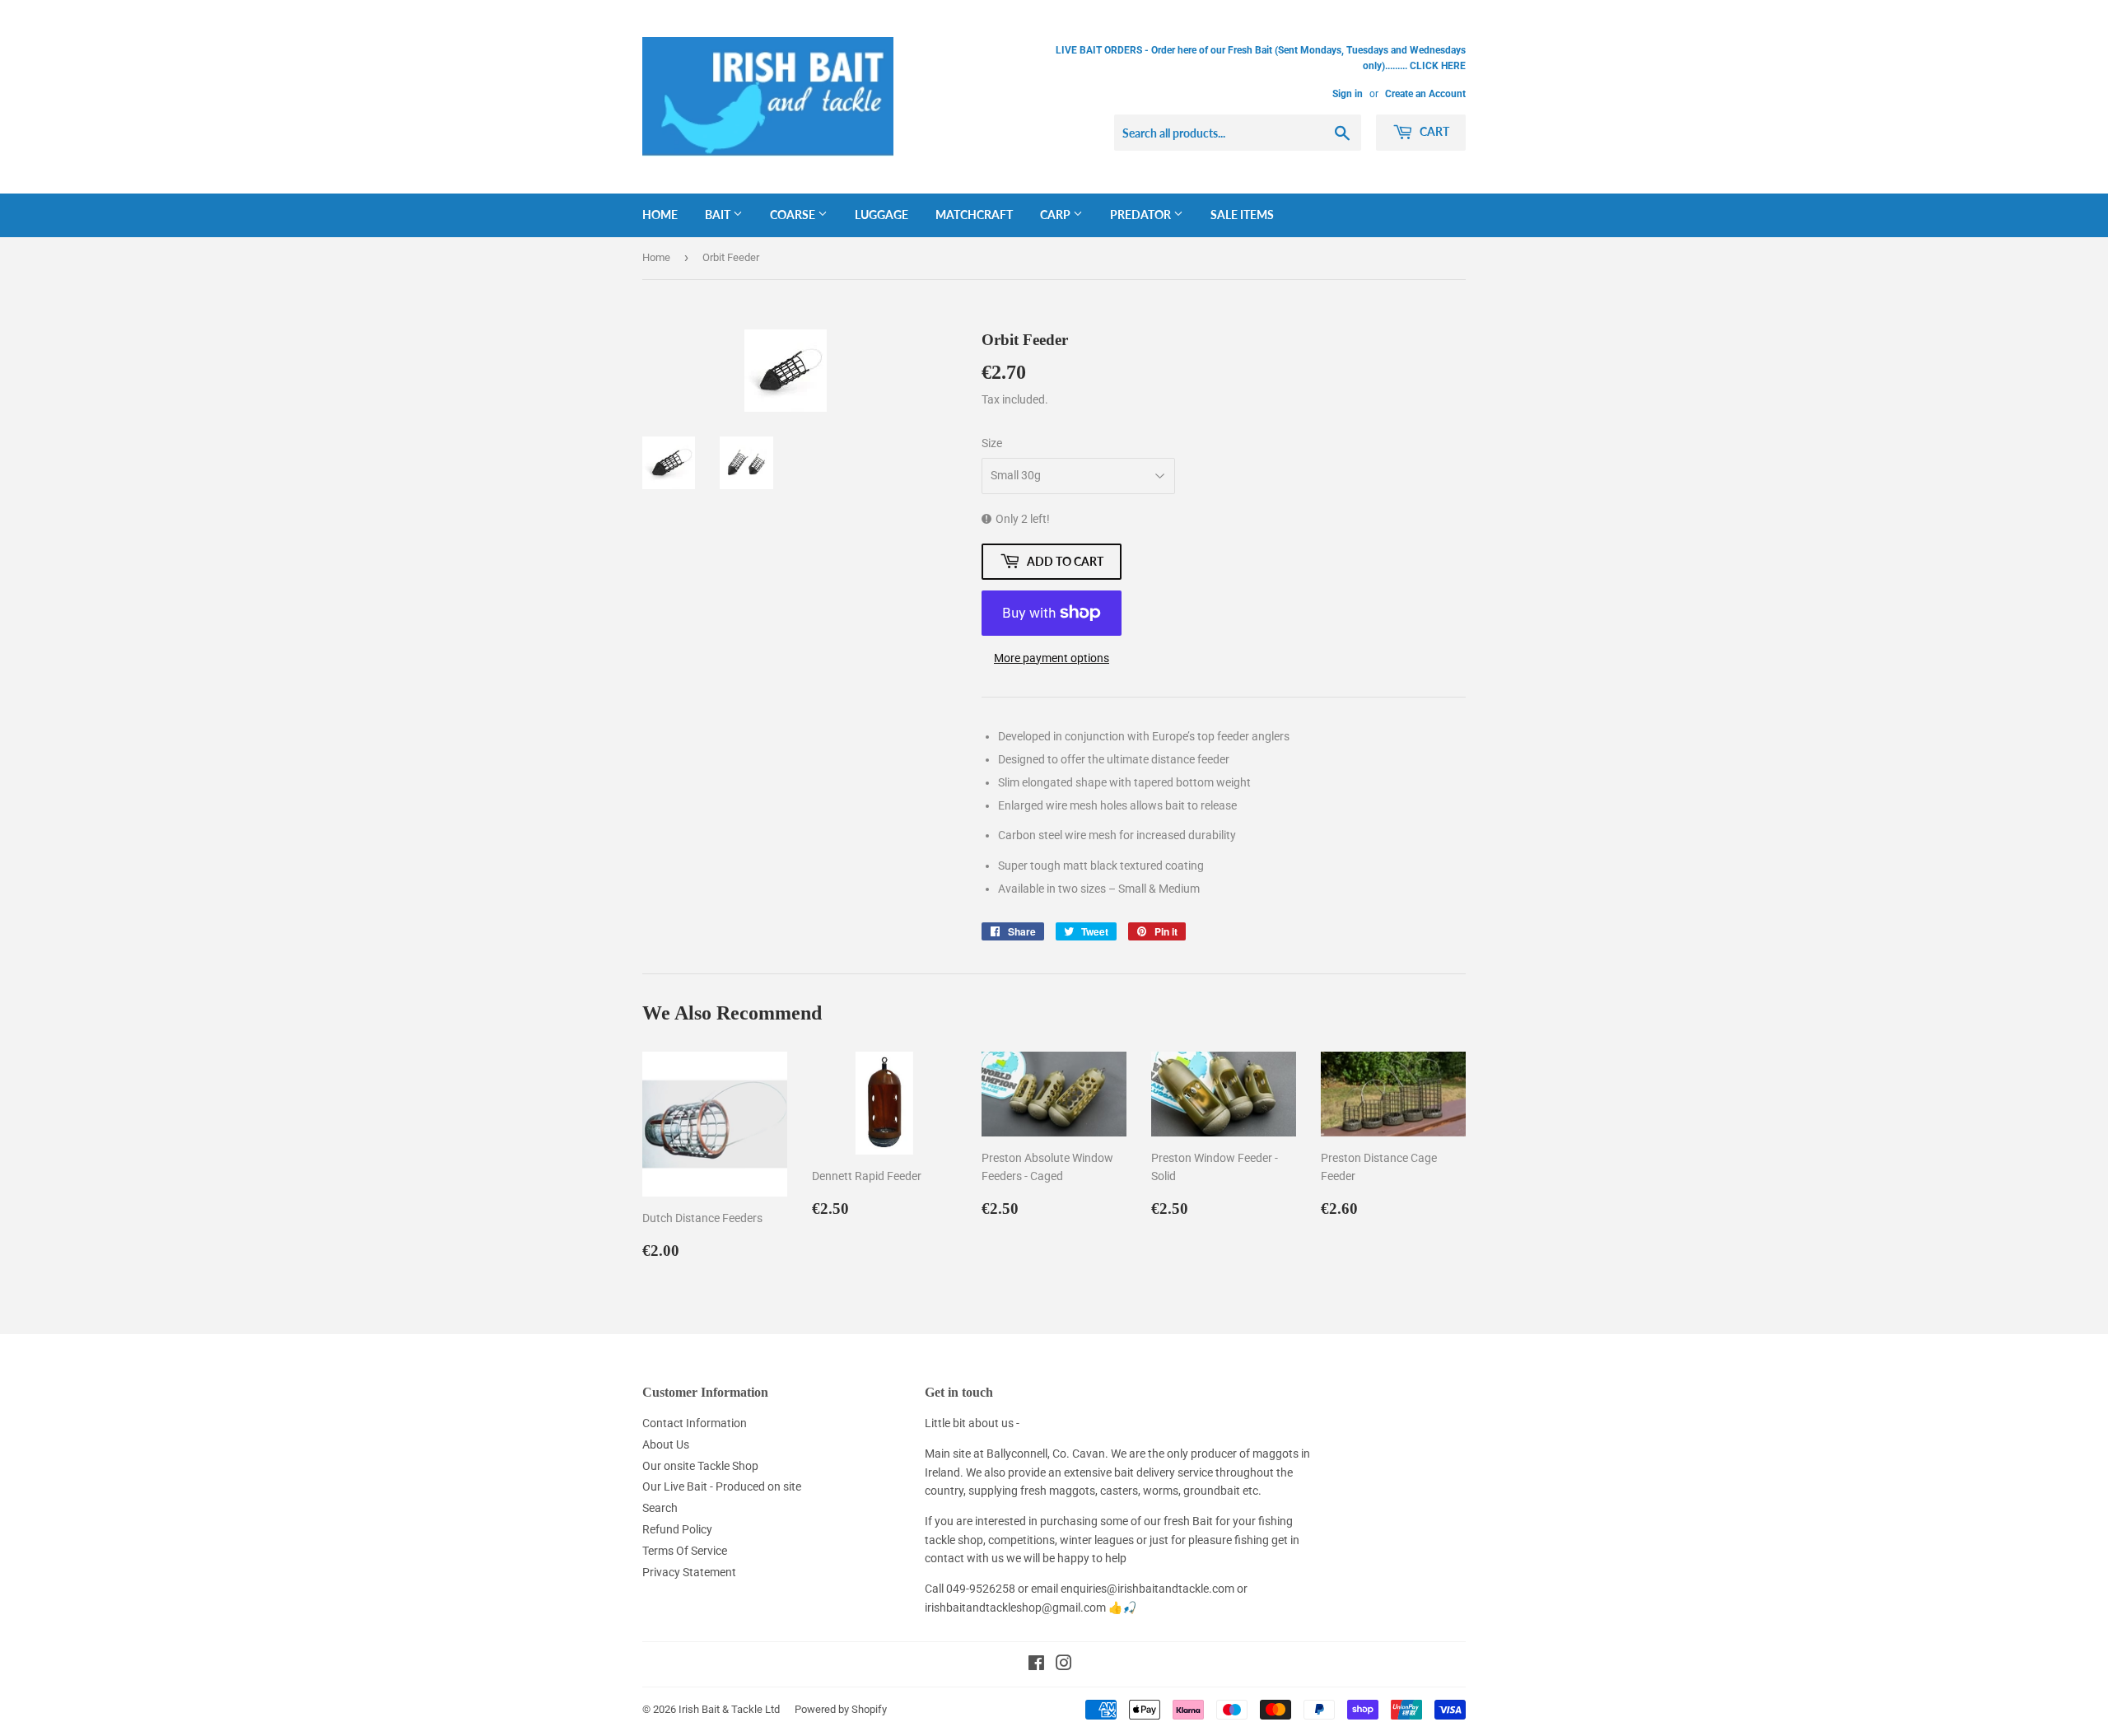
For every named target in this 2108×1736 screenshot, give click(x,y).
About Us (666, 1444)
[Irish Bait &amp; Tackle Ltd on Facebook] (1036, 1665)
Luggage (881, 215)
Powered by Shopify (841, 1709)
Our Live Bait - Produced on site (722, 1486)
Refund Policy (677, 1529)
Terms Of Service (685, 1551)
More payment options (1052, 658)
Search (660, 1508)
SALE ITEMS (1242, 215)
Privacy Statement (689, 1572)
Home (660, 215)
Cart (1433, 131)
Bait (719, 215)
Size (992, 443)
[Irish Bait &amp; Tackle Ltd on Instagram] (1064, 1665)
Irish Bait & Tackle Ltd (729, 1709)
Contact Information (695, 1423)
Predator (1142, 215)
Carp (1056, 215)
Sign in (1348, 94)
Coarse (794, 215)
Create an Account (1425, 94)
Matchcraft (974, 215)
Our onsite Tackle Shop (700, 1466)
